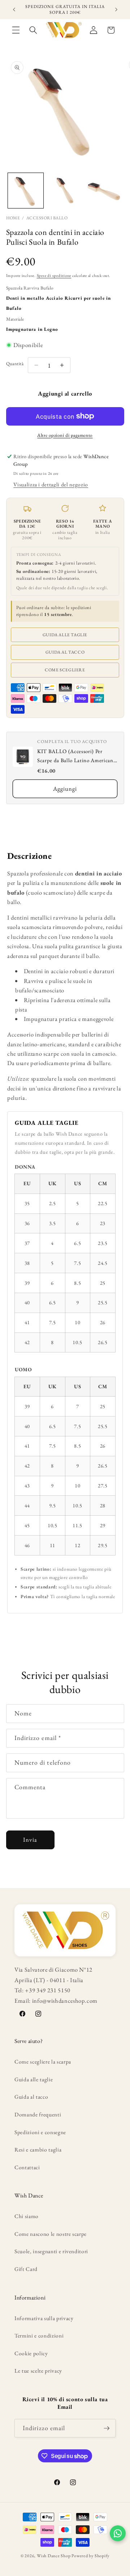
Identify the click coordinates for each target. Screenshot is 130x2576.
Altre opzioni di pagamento (65, 435)
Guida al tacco (65, 652)
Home (13, 218)
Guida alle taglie (65, 635)
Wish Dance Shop (54, 2556)
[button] (16, 30)
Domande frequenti (38, 2114)
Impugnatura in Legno (32, 329)
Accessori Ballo (47, 218)
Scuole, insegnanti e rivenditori (51, 2251)
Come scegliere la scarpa (43, 2062)
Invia (30, 1840)
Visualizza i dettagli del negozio (51, 484)
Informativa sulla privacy (44, 2318)
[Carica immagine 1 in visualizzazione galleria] (26, 191)
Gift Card (26, 2269)
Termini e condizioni (39, 2336)
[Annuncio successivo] (116, 10)
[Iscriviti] (107, 2428)
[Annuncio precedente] (14, 10)
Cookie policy (31, 2353)
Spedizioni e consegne (40, 2132)
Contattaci (27, 2167)
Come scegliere (65, 670)
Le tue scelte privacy (38, 2371)
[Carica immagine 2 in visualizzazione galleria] (65, 191)
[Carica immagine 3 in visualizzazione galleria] (104, 191)
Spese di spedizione (54, 275)
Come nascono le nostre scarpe (51, 2234)
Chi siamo (27, 2216)
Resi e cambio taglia (38, 2150)
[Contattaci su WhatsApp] (118, 2533)
